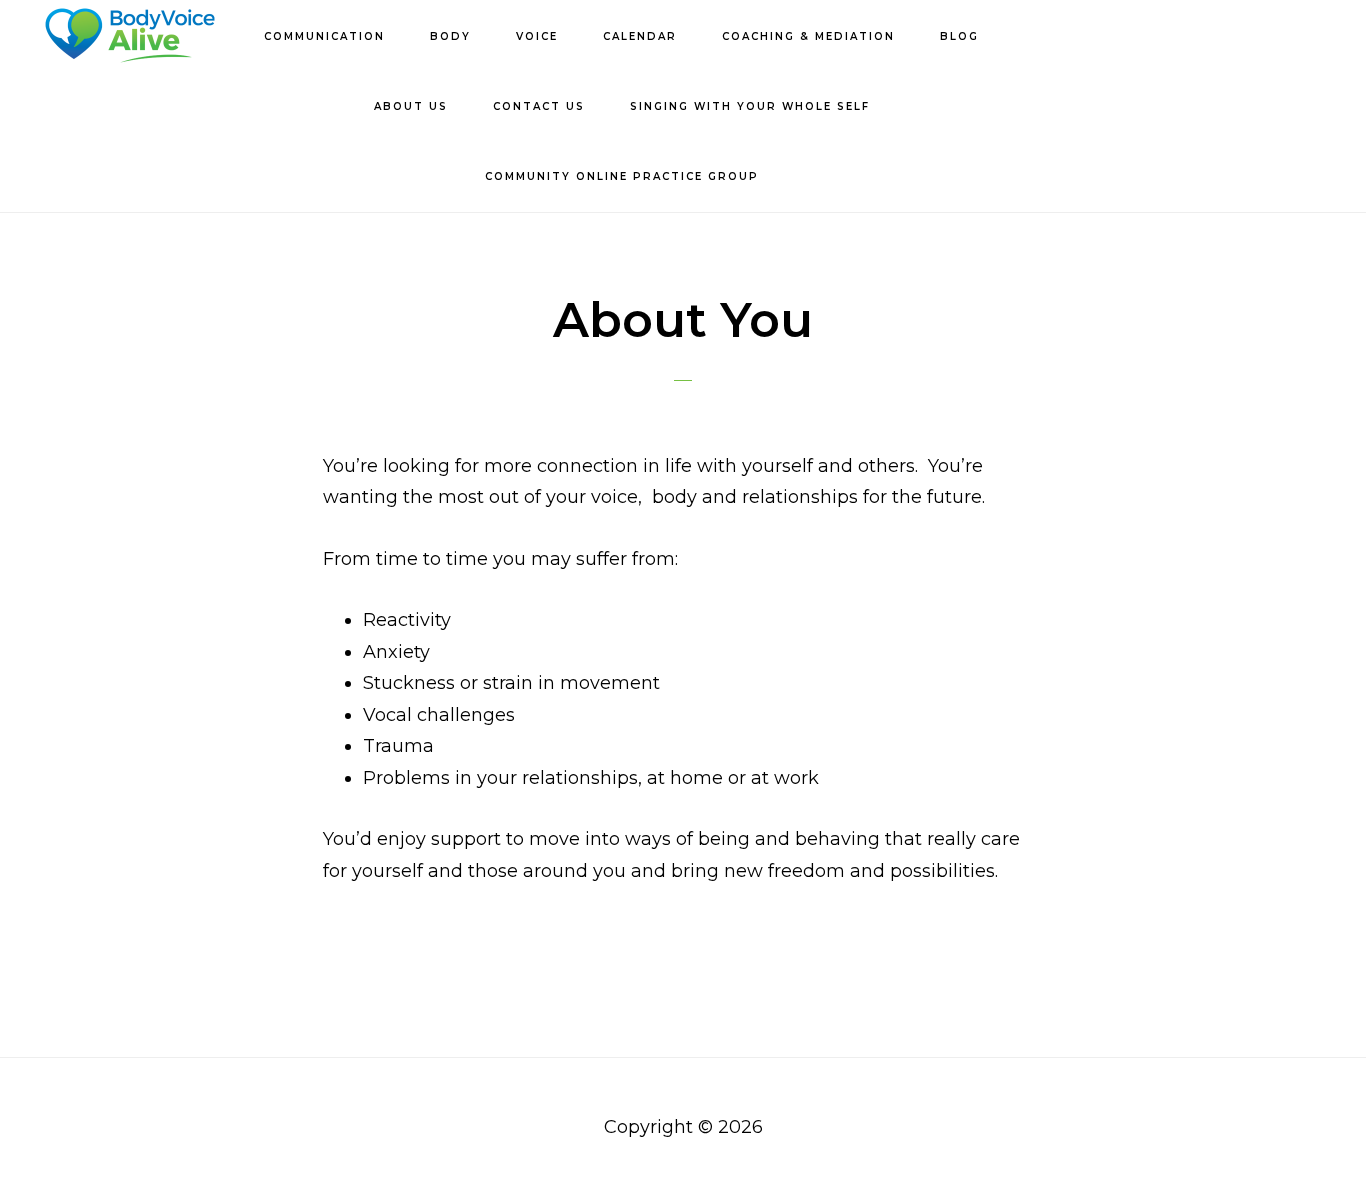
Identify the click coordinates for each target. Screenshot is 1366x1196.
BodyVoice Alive (130, 35)
